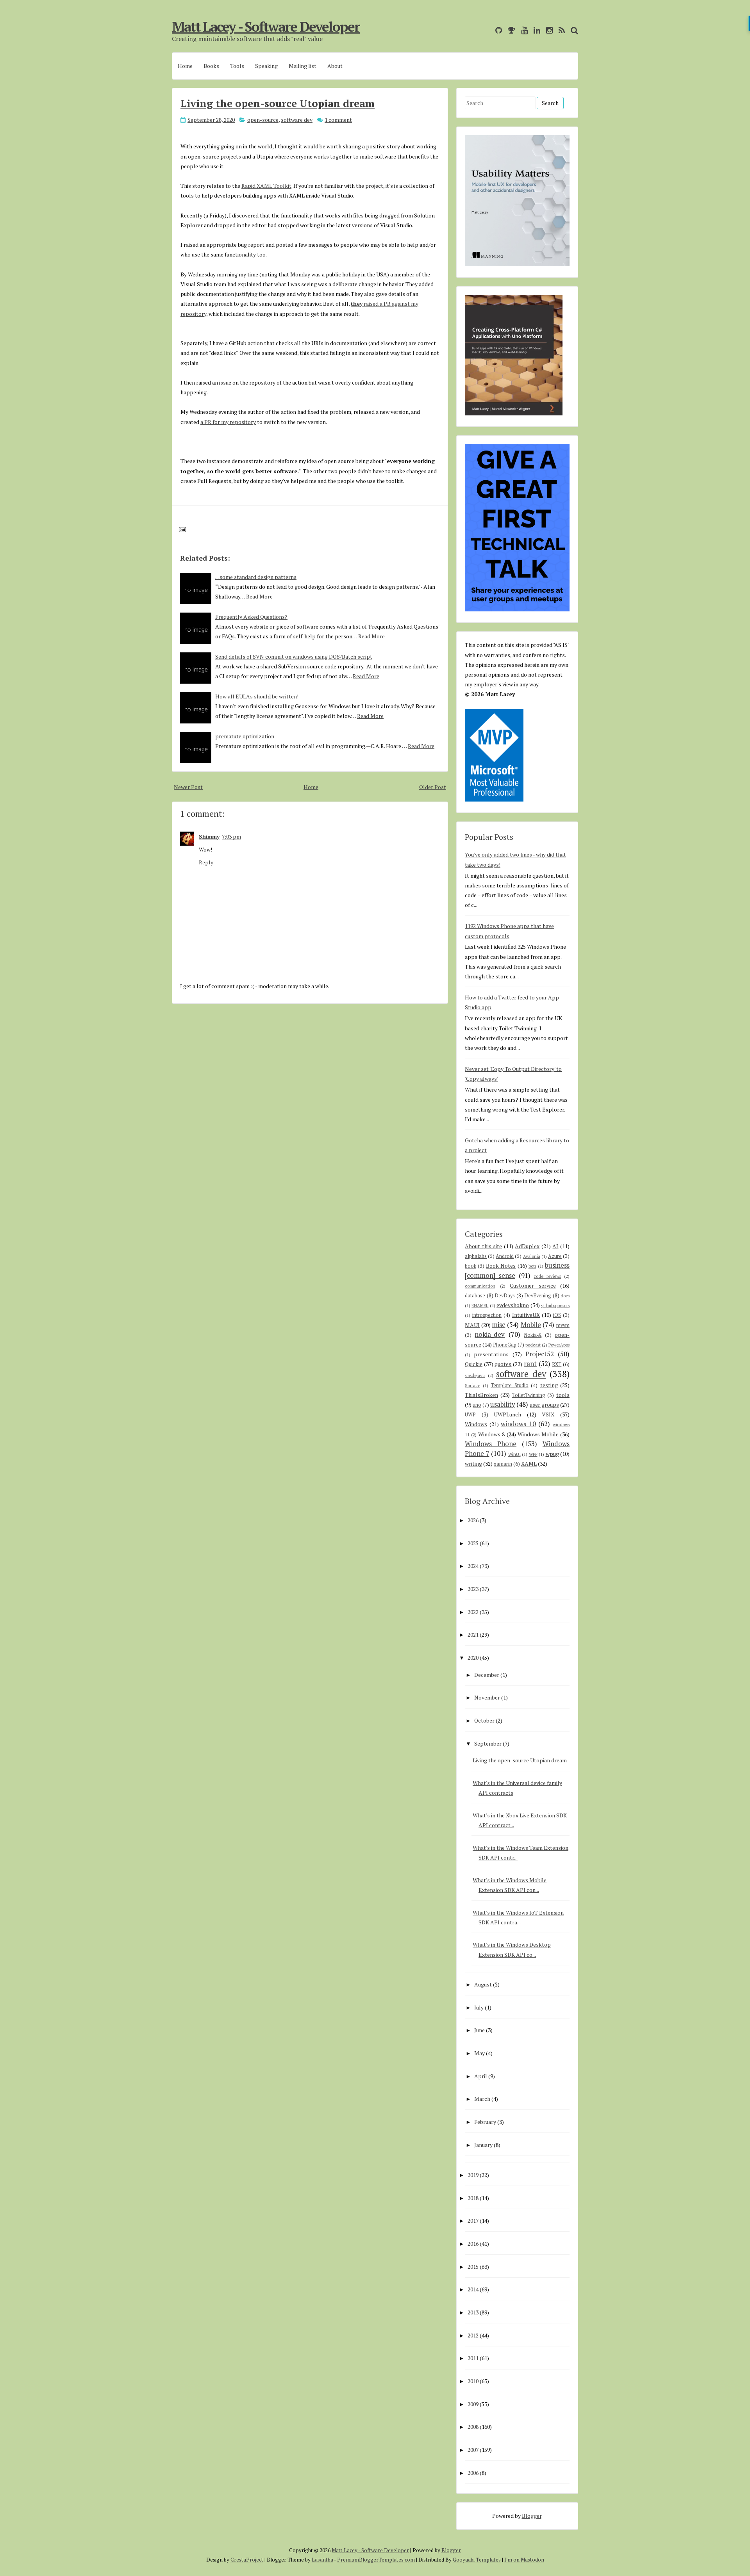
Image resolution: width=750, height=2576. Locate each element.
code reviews (547, 1276)
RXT (557, 1364)
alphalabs (476, 1256)
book (471, 1266)
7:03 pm (231, 836)
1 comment (338, 120)
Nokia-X (533, 1335)
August (483, 1984)
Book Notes (501, 1266)
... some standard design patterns (256, 577)
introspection (487, 1315)
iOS (557, 1315)
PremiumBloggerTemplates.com (376, 2560)
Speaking (266, 66)
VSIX (548, 1414)
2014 (473, 2289)
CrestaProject (247, 2560)
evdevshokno (513, 1305)
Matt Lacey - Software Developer (266, 27)
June (479, 2030)
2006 (473, 2473)
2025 (473, 1543)
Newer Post (188, 787)
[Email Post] (181, 529)
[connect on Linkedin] (535, 30)
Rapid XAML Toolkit (266, 186)
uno (477, 1405)
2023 (473, 1589)
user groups (544, 1405)
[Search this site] (572, 30)
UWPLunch (507, 1414)
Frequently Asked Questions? (251, 617)
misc (498, 1325)
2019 (473, 2175)
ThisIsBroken (481, 1395)
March (482, 2099)
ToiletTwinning (529, 1395)
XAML (529, 1463)
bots (532, 1266)
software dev (297, 120)
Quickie (474, 1364)
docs (565, 1296)
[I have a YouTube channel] (522, 30)
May (479, 2053)
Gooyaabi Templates (477, 2560)
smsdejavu (475, 1375)
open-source (263, 120)
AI (555, 1246)
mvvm (563, 1325)
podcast (533, 1345)
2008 (473, 2427)
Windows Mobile (538, 1434)
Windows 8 (491, 1434)
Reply (206, 862)
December (487, 1675)
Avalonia (532, 1256)
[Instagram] (547, 30)
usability (503, 1404)
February (485, 2122)
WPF (533, 1454)
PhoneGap (505, 1345)
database (475, 1296)
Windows (476, 1424)
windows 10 (518, 1424)
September (488, 1743)
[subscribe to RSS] (560, 30)
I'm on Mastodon (524, 2560)
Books (211, 66)
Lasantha (322, 2560)
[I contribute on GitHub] (497, 30)
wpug (552, 1454)
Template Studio (510, 1385)
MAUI (472, 1325)
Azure (555, 1256)
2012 (473, 2335)
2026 (473, 1520)
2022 (473, 1612)
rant (530, 1364)
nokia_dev (490, 1334)
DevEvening (538, 1296)
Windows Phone (491, 1444)
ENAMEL (480, 1305)
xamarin (503, 1464)
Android (505, 1256)
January (483, 2145)
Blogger (532, 2516)
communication (480, 1286)
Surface (472, 1385)
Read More (259, 596)
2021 (473, 1634)
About (335, 66)
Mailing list (303, 66)
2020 (473, 1658)
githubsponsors (555, 1305)
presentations (491, 1354)
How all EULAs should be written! (257, 696)
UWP (470, 1415)
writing (473, 1463)
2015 (473, 2267)
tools (563, 1395)
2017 (473, 2221)
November (487, 1697)
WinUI (514, 1454)
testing (549, 1385)
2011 (473, 2358)
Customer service (533, 1285)
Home (185, 66)
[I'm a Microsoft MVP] (510, 30)
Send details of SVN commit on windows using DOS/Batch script (294, 656)
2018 (473, 2198)
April (481, 2076)
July (479, 2007)
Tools (237, 66)
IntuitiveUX (526, 1315)
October (484, 1720)
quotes (503, 1364)
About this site (483, 1246)
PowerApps (559, 1345)
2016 (473, 2244)
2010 (473, 2381)
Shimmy (209, 836)
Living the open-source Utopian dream (278, 103)
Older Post (433, 787)
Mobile (531, 1325)
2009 (473, 2404)
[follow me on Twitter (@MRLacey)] (487, 30)
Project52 (540, 1354)
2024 (473, 1566)
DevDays (505, 1296)
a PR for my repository (228, 422)
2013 (473, 2312)
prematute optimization (245, 736)
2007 (473, 2450)
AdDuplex (527, 1246)
